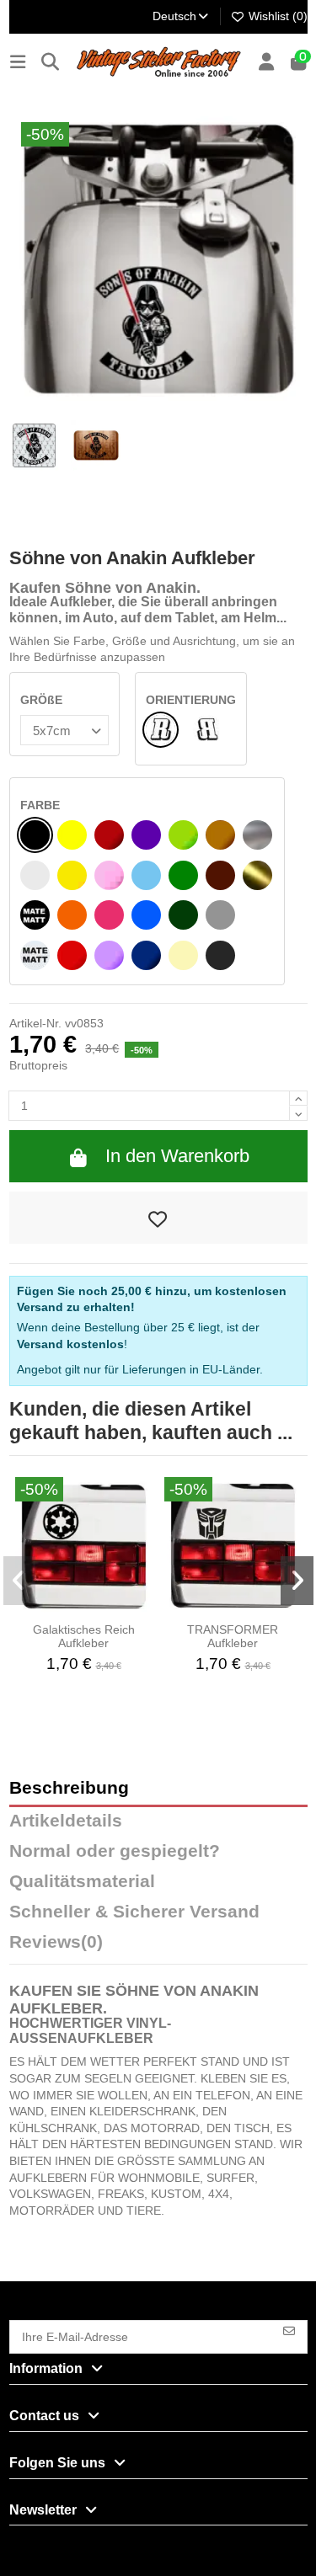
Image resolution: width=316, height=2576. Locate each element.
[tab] (158, 1946)
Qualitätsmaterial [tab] (82, 1882)
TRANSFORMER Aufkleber (233, 1637)
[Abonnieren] (289, 2330)
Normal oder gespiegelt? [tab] (115, 1851)
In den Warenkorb (177, 1156)
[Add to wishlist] (158, 1218)
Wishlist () (276, 16)
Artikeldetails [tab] (66, 1821)
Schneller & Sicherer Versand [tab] (134, 1912)
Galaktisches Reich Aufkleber (84, 1637)
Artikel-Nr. (35, 1023)
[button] (20, 1581)
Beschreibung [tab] (69, 1788)
